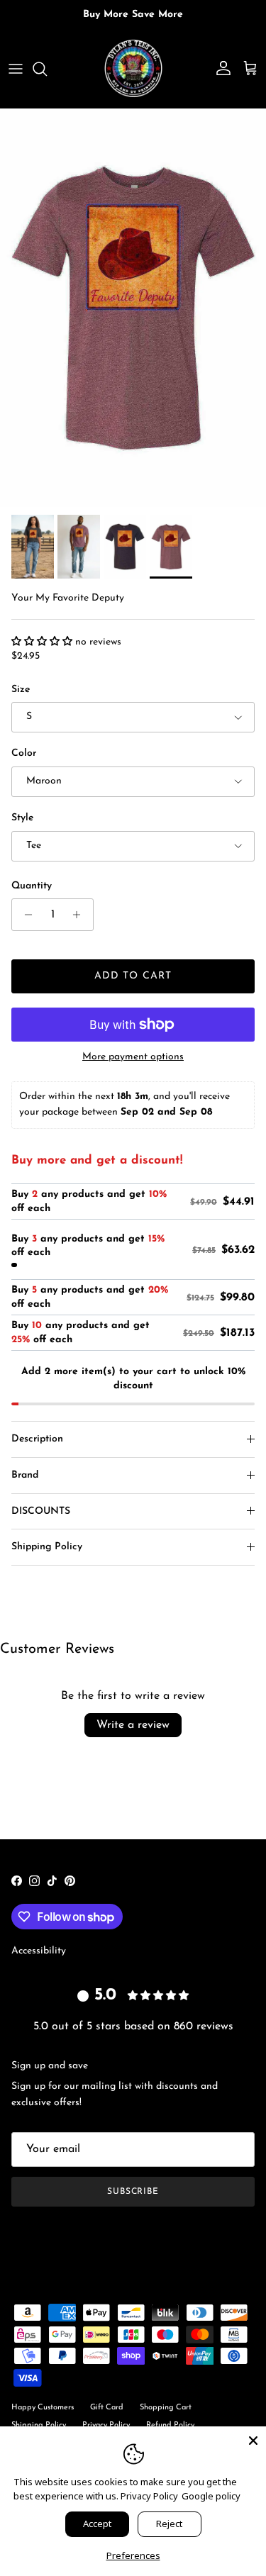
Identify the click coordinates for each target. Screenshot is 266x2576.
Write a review (133, 1725)
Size (21, 690)
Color (24, 753)
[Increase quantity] (81, 915)
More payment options (133, 1057)
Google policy (211, 2496)
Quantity (32, 886)
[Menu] (16, 69)
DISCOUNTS (41, 1511)
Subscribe (133, 2192)
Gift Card (107, 2408)
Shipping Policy (47, 1547)
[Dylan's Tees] (133, 69)
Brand (25, 1475)
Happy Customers (43, 2408)
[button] (43, 642)
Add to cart (133, 976)
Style (22, 818)
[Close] (253, 2439)
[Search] (47, 69)
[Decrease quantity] (24, 915)
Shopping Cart (166, 2408)
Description (37, 1439)
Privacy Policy (149, 2496)
